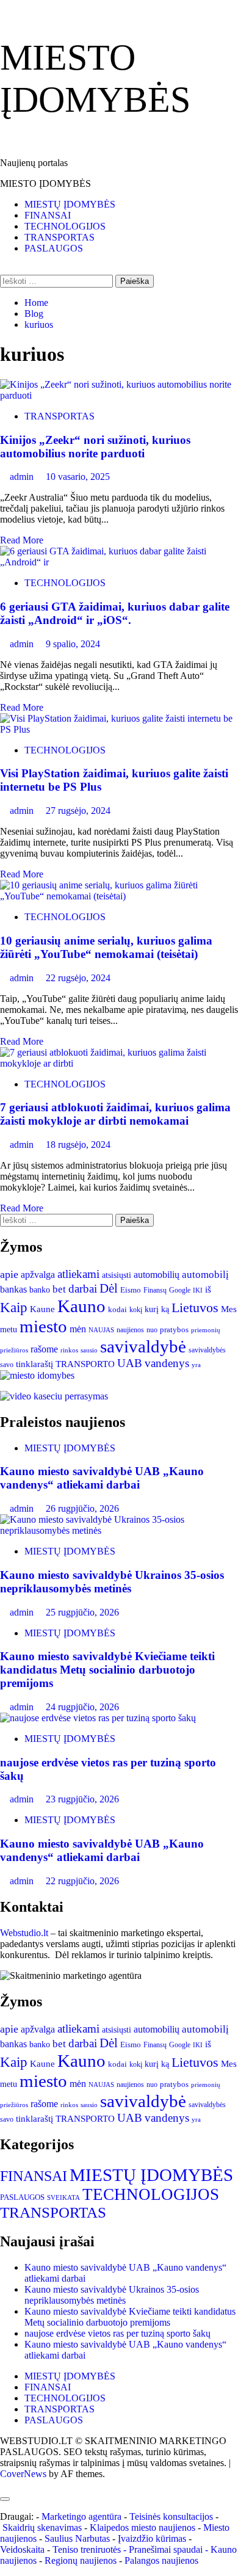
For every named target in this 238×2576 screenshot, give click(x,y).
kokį (136, 1310)
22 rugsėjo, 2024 (78, 978)
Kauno (81, 1306)
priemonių (206, 1330)
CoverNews (23, 2474)
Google (180, 1290)
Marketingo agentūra (81, 2516)
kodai (117, 1309)
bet (59, 1289)
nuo (152, 1330)
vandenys (167, 1363)
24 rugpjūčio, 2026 (82, 1707)
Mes (229, 1309)
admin (23, 477)
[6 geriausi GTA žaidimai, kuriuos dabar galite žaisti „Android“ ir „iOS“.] (119, 562)
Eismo (131, 1290)
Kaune (42, 1309)
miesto (43, 1326)
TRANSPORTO (85, 1364)
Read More (22, 540)
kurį (152, 1309)
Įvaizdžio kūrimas (152, 2538)
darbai (83, 1289)
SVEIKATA (63, 2198)
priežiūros (14, 1350)
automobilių (157, 1275)
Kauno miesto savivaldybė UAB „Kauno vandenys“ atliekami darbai (102, 1478)
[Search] (4, 269)
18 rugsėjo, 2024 (78, 1145)
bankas (13, 1289)
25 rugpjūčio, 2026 (82, 1612)
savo (7, 1365)
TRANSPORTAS (60, 237)
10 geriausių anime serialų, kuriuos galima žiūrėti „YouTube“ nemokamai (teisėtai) (106, 947)
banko (40, 1290)
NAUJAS (101, 1330)
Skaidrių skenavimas (42, 2527)
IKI (198, 1290)
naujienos (130, 1330)
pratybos (174, 1330)
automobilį (205, 1275)
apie (9, 1274)
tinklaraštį (34, 1364)
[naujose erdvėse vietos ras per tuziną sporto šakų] (98, 1718)
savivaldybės (207, 1350)
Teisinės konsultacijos (171, 2516)
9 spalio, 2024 (73, 644)
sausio (89, 1350)
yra (196, 1365)
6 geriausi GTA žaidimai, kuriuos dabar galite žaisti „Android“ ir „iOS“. (115, 613)
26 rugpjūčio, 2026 (82, 1508)
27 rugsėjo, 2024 (78, 811)
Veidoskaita (22, 2549)
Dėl (109, 1288)
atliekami (78, 1274)
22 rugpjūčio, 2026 (82, 1881)
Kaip (14, 1307)
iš (208, 1290)
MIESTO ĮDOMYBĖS (45, 183)
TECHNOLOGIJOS (65, 226)
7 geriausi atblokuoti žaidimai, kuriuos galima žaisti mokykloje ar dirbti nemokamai (115, 1114)
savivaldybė (143, 1346)
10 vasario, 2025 (78, 477)
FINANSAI (48, 215)
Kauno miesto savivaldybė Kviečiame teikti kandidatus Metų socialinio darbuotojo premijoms (107, 1670)
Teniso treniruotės (87, 2549)
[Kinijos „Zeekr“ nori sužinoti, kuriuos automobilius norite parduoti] (119, 395)
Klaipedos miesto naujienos (142, 2527)
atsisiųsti (117, 1275)
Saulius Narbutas (77, 2538)
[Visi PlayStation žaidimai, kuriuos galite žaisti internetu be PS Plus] (119, 729)
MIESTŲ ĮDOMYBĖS (70, 204)
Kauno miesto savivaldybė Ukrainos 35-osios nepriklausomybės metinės (112, 1582)
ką (165, 1309)
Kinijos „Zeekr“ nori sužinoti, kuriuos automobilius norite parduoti (95, 447)
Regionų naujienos (81, 2560)
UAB (130, 1363)
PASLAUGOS (54, 248)
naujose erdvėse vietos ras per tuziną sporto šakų (117, 2333)
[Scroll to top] (4, 2485)
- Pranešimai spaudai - (167, 2549)
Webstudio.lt (24, 1933)
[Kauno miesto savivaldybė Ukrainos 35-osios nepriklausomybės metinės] (119, 1530)
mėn (78, 1329)
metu (9, 1329)
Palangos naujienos (161, 2560)
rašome (44, 1349)
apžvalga (38, 1275)
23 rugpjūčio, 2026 (82, 1799)
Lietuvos (195, 1308)
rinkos (69, 1350)
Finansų (155, 1290)
